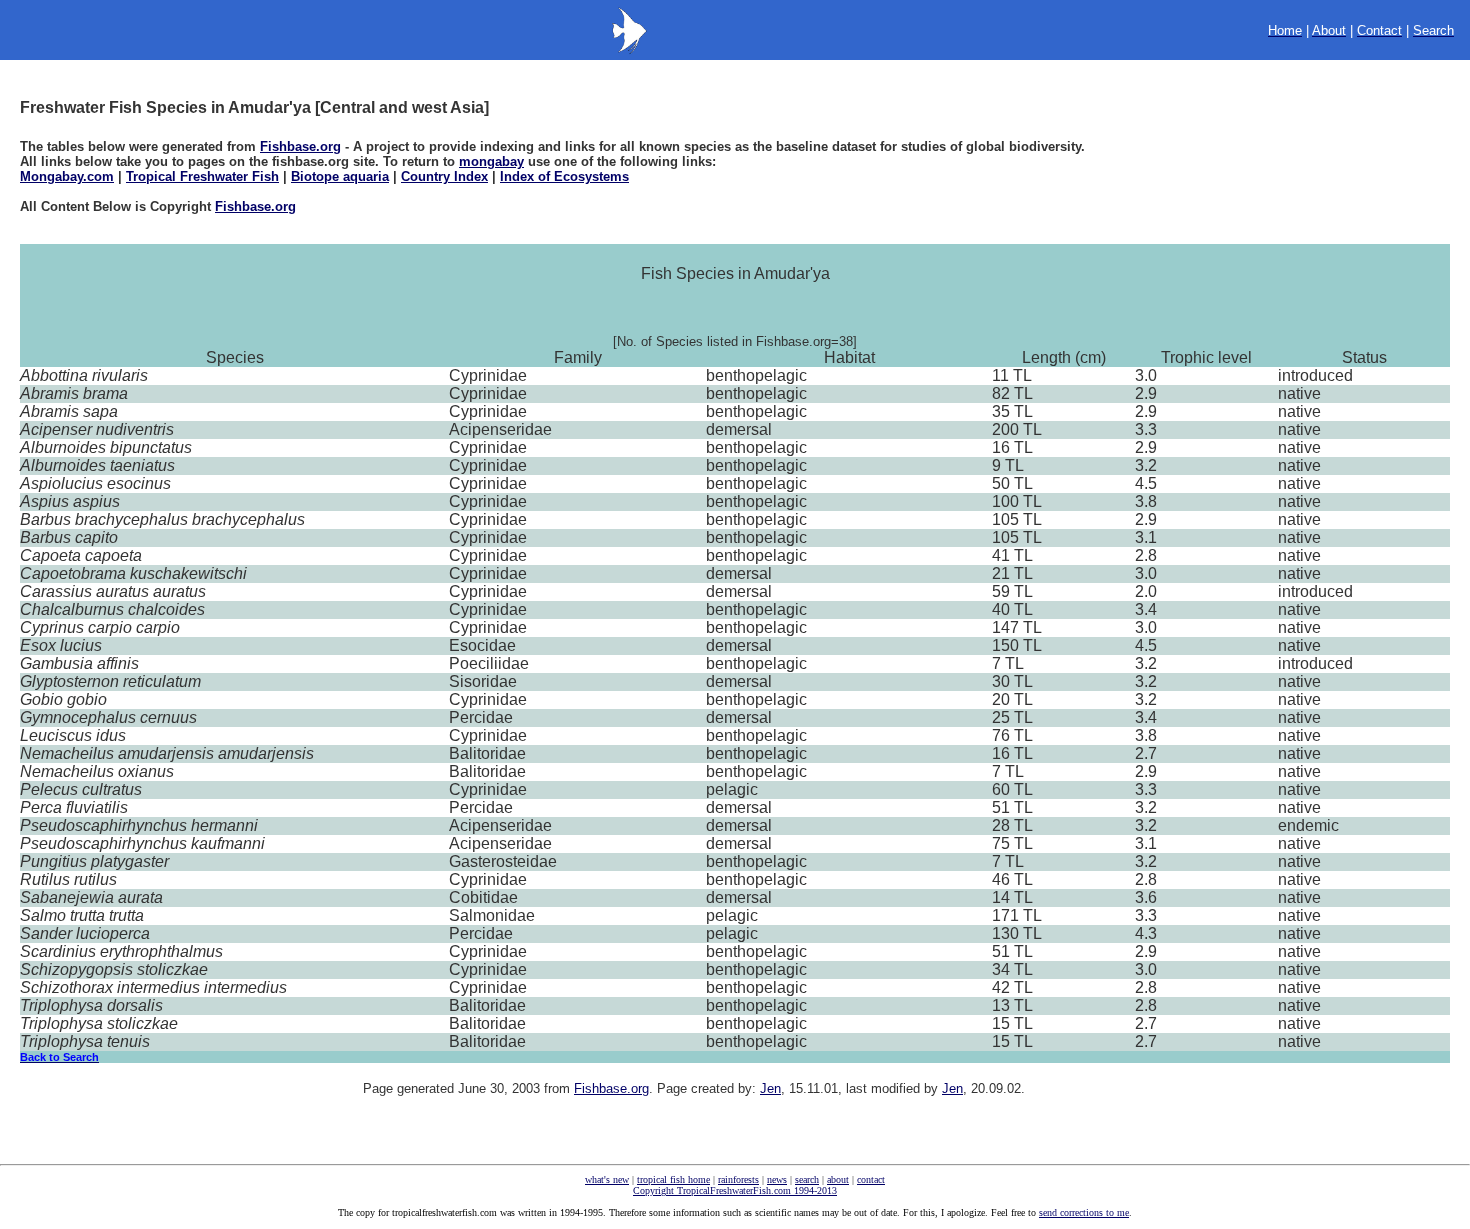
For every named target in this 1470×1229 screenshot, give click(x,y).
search (807, 1179)
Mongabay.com (67, 176)
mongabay (491, 161)
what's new (607, 1179)
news (777, 1179)
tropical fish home (673, 1179)
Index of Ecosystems (564, 176)
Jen (770, 1088)
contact (871, 1179)
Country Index (444, 176)
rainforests (738, 1179)
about (838, 1179)
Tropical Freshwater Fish (202, 176)
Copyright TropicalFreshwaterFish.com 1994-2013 (735, 1190)
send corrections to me (1084, 1212)
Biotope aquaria (340, 176)
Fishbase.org (300, 146)
